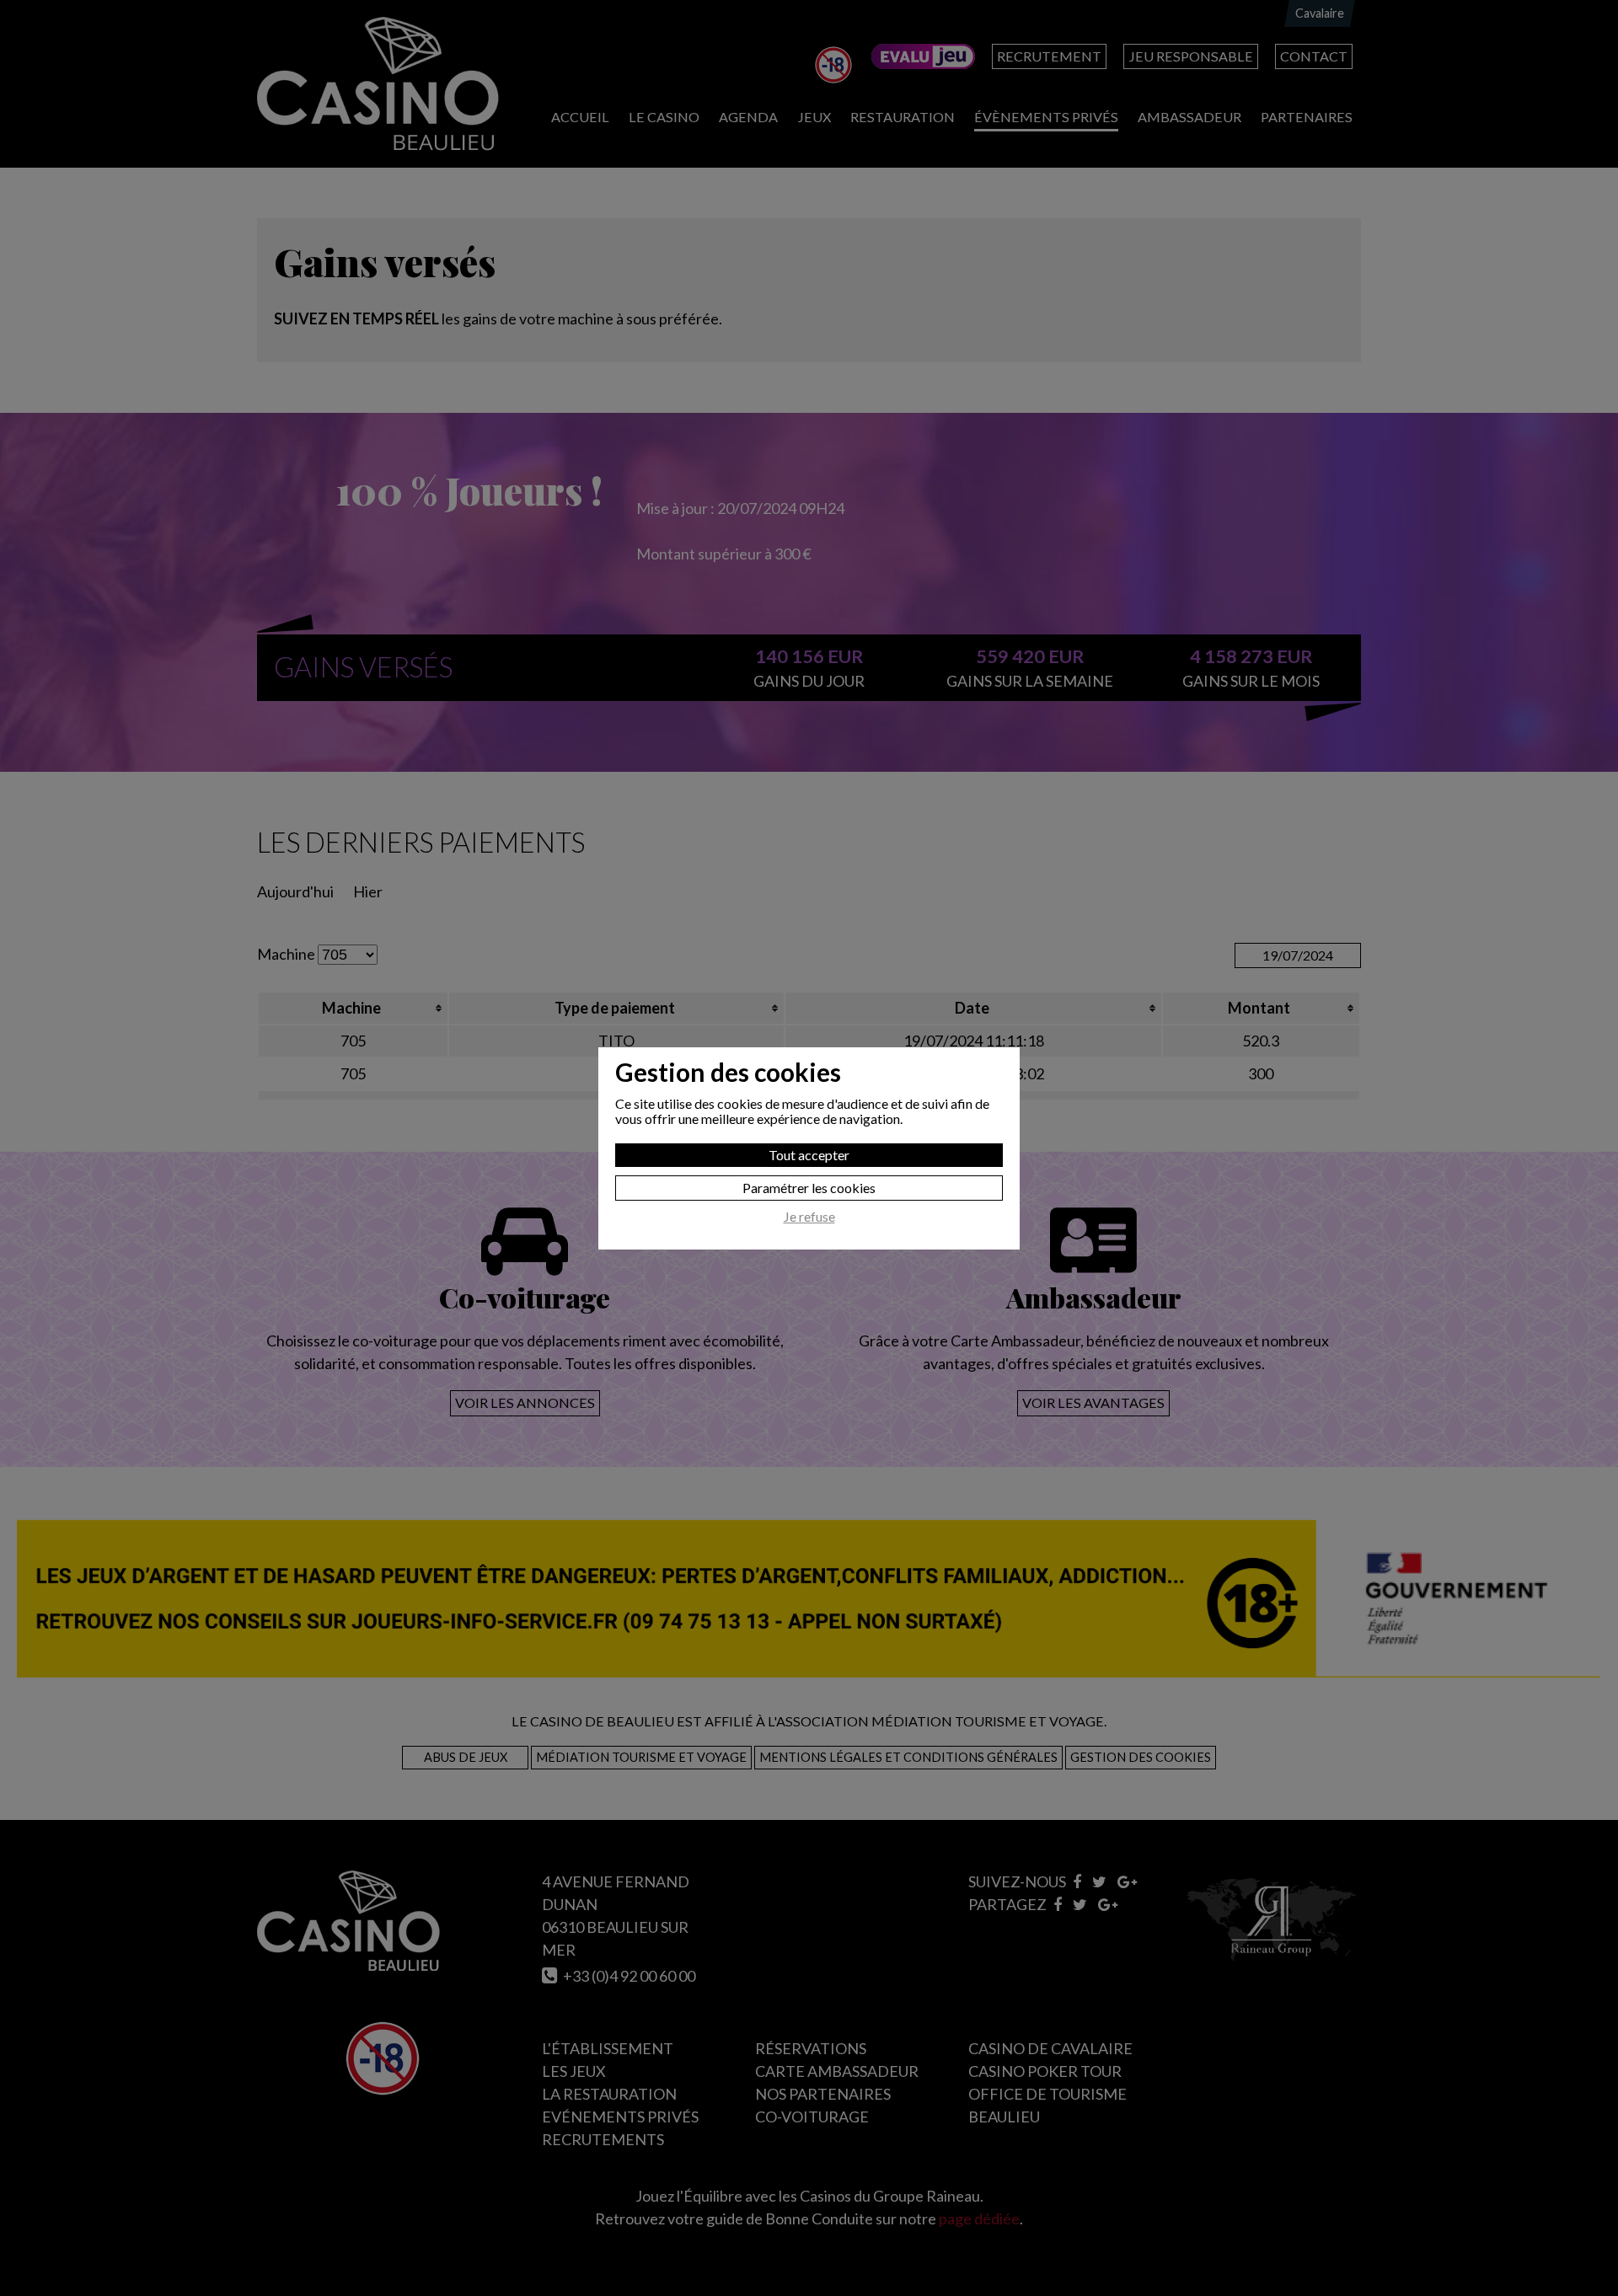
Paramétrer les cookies (809, 1188)
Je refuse (809, 1217)
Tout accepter (809, 1155)
